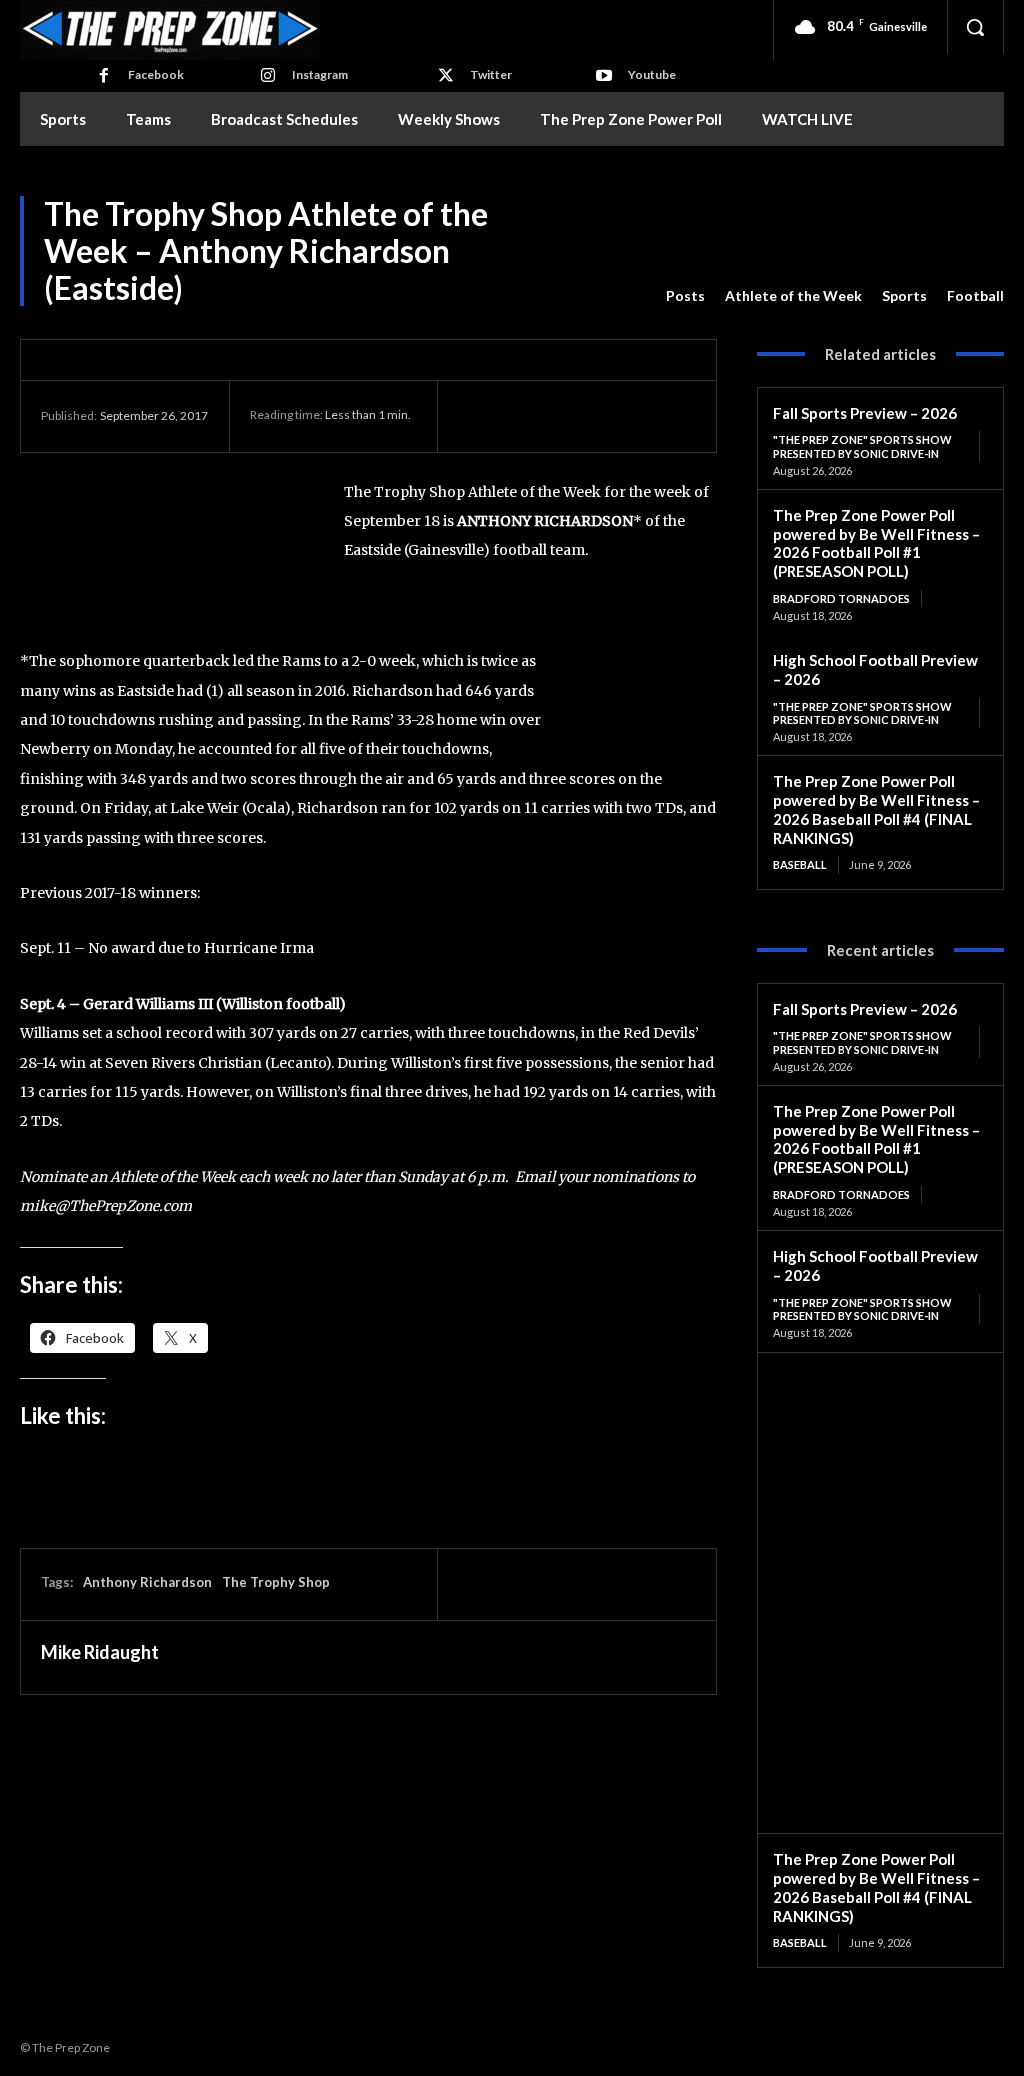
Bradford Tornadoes (841, 598)
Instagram (320, 74)
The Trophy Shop (276, 1582)
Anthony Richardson (147, 1582)
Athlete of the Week (793, 295)
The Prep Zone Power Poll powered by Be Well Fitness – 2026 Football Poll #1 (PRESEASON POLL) (876, 543)
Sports (904, 295)
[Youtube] (604, 76)
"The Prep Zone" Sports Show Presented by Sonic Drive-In (862, 446)
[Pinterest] (570, 416)
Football (975, 295)
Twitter (491, 74)
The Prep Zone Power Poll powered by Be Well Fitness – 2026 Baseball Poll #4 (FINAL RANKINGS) (876, 809)
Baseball (800, 864)
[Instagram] (268, 76)
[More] (663, 416)
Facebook (156, 74)
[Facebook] (104, 76)
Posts (685, 295)
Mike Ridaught (100, 1652)
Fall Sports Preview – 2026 (865, 413)
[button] (975, 27)
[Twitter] (446, 76)
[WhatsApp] (616, 416)
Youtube (652, 74)
